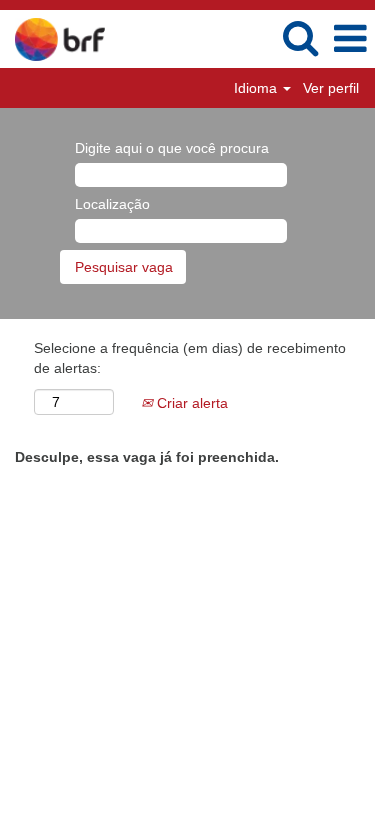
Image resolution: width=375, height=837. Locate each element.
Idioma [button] (257, 88)
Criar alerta (190, 403)
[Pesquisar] (300, 37)
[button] (350, 38)
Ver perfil (331, 88)
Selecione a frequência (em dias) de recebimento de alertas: (190, 358)
